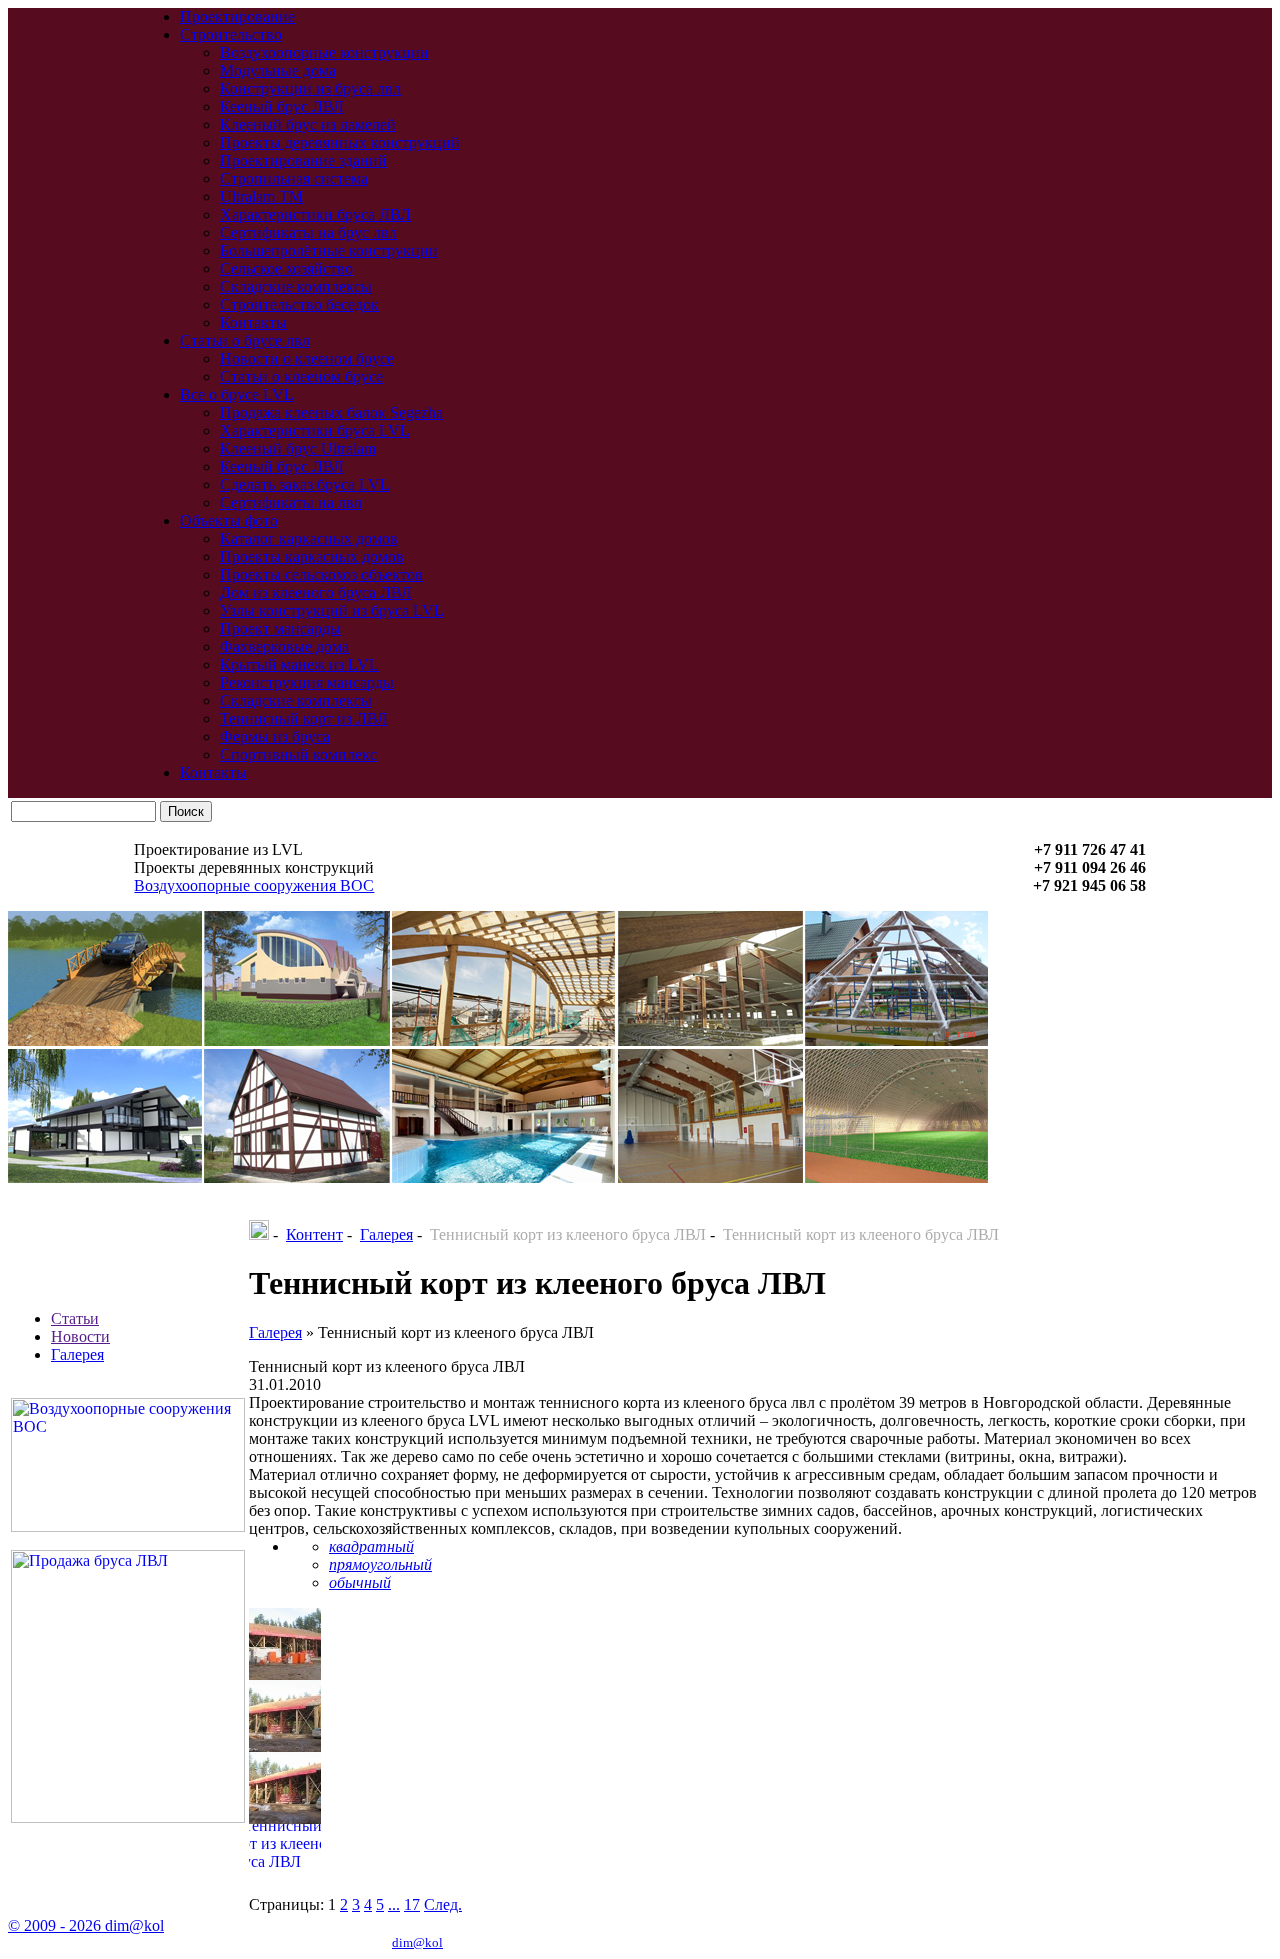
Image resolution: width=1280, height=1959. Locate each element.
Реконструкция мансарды (307, 682)
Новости (80, 1336)
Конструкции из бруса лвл (310, 88)
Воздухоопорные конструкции (324, 52)
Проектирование (237, 16)
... (394, 1904)
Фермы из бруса (275, 736)
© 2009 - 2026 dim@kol (86, 1925)
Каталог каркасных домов (309, 538)
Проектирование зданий (303, 160)
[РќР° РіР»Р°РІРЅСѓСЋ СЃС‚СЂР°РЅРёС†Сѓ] (259, 1234)
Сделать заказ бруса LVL (305, 484)
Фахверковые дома (284, 646)
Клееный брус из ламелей (308, 124)
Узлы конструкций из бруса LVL (332, 610)
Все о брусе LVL (237, 394)
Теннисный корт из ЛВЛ (304, 718)
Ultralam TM (261, 196)
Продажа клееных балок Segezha (331, 412)
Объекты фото (229, 520)
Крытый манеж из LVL (299, 664)
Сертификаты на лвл (291, 502)
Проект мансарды (280, 628)
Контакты (253, 322)
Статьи (75, 1318)
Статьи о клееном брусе (301, 376)
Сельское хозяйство (286, 268)
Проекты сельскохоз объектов (321, 574)
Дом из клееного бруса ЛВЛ (316, 592)
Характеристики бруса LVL (315, 430)
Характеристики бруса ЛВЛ (315, 214)
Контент (314, 1234)
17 (412, 1904)
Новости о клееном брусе (307, 358)
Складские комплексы (296, 286)
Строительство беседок (299, 304)
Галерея (77, 1354)
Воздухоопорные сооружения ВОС (254, 885)
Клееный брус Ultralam (298, 448)
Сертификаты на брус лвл (308, 232)
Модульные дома (278, 70)
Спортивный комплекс (298, 754)
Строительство (231, 34)
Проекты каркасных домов (312, 556)
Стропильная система (294, 178)
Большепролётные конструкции (329, 250)
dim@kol (417, 1942)
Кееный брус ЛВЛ (282, 106)
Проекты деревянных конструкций (340, 142)
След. (443, 1904)
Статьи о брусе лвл (245, 340)
